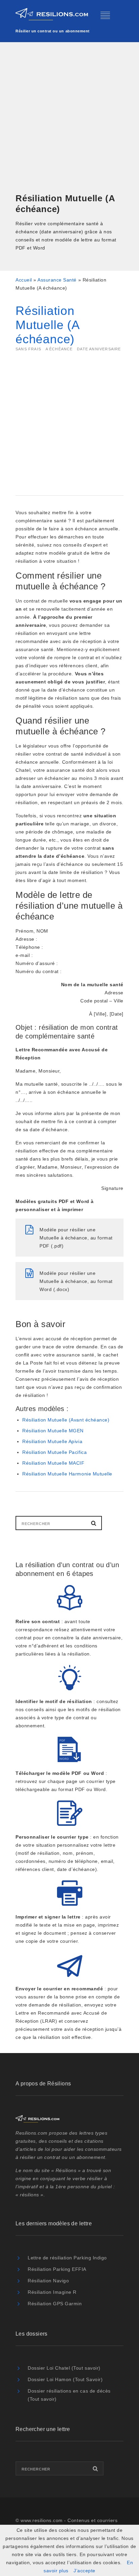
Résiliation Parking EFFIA (57, 2269)
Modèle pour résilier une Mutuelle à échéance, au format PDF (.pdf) (76, 1238)
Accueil (24, 280)
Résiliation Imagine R (52, 2292)
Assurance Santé (57, 280)
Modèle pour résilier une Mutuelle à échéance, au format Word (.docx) (76, 1281)
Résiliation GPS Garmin (55, 2304)
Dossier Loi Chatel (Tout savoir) (64, 2368)
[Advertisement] (69, 118)
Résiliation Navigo (48, 2281)
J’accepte (85, 2571)
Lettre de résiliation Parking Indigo (67, 2258)
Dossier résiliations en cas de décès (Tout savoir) (69, 2395)
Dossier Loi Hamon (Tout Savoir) (65, 2379)
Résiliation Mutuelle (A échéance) (47, 325)
